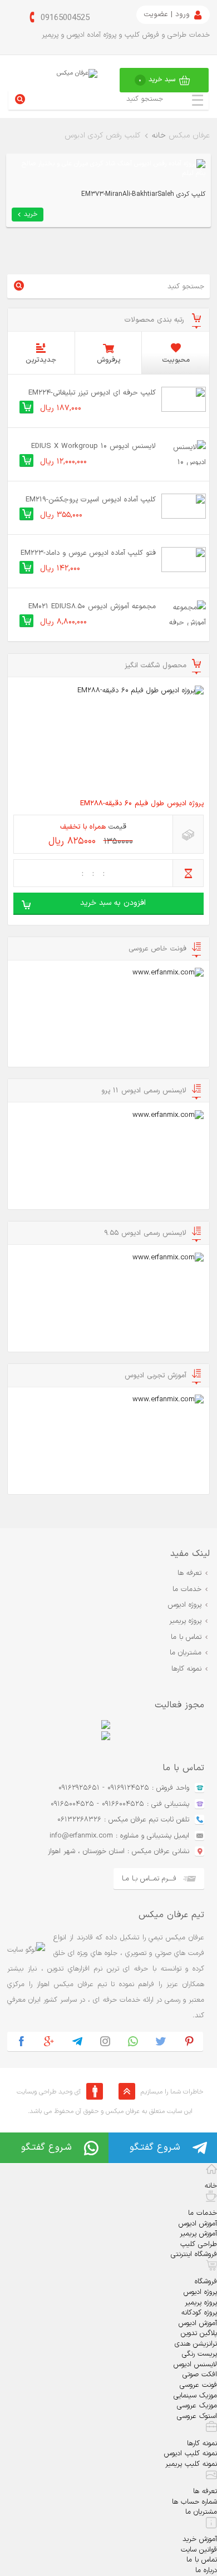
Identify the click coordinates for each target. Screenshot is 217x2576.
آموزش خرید (200, 2539)
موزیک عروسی (197, 2406)
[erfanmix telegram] (77, 2041)
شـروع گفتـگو (155, 2148)
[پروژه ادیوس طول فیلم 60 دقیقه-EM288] (108, 739)
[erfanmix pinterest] (189, 2041)
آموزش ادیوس (198, 2224)
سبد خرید (157, 80)
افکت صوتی (200, 2375)
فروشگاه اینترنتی (194, 2254)
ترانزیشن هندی (196, 2344)
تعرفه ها (189, 1573)
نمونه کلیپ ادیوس (191, 2454)
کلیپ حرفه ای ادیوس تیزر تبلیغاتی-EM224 (92, 393)
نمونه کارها (186, 1669)
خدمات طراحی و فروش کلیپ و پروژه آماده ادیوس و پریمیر (126, 35)
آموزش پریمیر (198, 2234)
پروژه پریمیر (185, 1621)
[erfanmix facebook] (21, 2041)
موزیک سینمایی (195, 2396)
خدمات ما (187, 1589)
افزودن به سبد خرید (113, 903)
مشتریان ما (186, 1653)
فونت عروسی (198, 2385)
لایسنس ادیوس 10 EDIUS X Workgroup (93, 446)
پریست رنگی (199, 2354)
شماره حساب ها (194, 2502)
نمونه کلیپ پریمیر (191, 2464)
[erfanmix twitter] (161, 2041)
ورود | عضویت (167, 14)
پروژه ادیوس (185, 1605)
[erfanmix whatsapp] (133, 2041)
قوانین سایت (199, 2550)
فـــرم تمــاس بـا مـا (149, 1879)
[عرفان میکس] (77, 73)
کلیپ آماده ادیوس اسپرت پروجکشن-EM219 (91, 500)
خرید (31, 214)
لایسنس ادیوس (195, 2365)
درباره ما (206, 2570)
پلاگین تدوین (199, 2333)
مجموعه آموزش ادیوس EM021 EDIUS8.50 (92, 607)
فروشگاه (206, 2282)
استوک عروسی (197, 2416)
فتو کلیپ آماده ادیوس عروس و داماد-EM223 (88, 553)
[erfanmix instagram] (105, 2041)
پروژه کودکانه (199, 2313)
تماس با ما (186, 1637)
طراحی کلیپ (199, 2244)
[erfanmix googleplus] (49, 2041)
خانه (159, 136)
